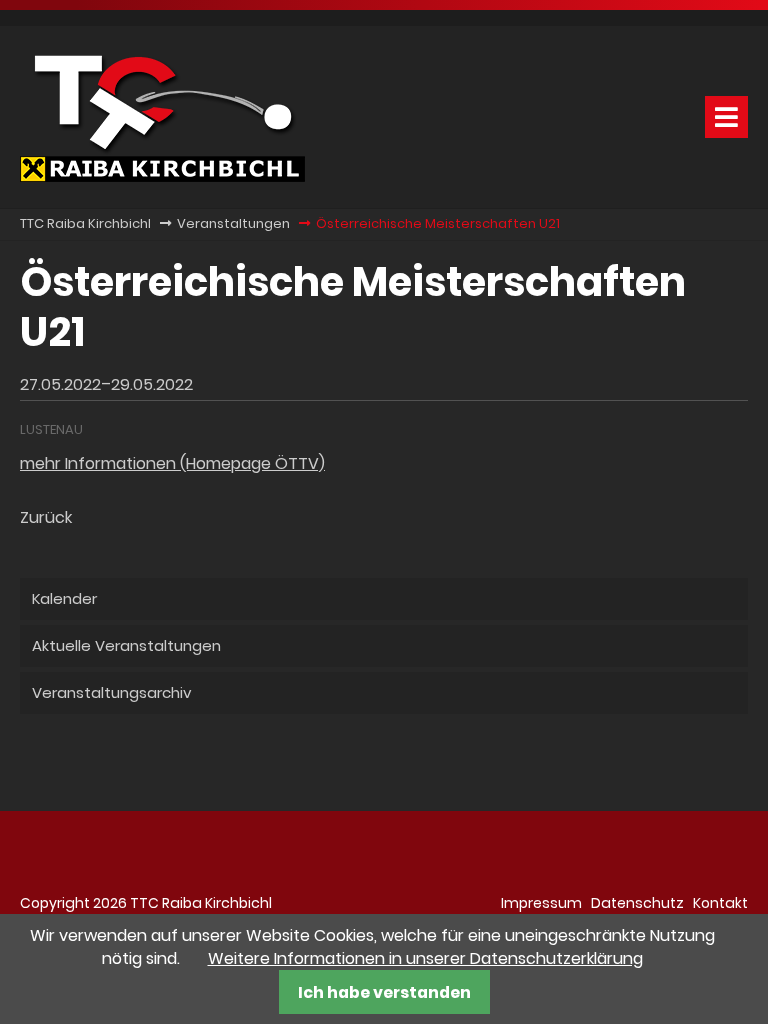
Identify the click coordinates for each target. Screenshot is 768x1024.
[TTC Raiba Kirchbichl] (162, 176)
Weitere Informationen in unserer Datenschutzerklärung (425, 958)
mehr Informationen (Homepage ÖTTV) (172, 463)
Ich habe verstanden (384, 992)
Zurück (46, 517)
